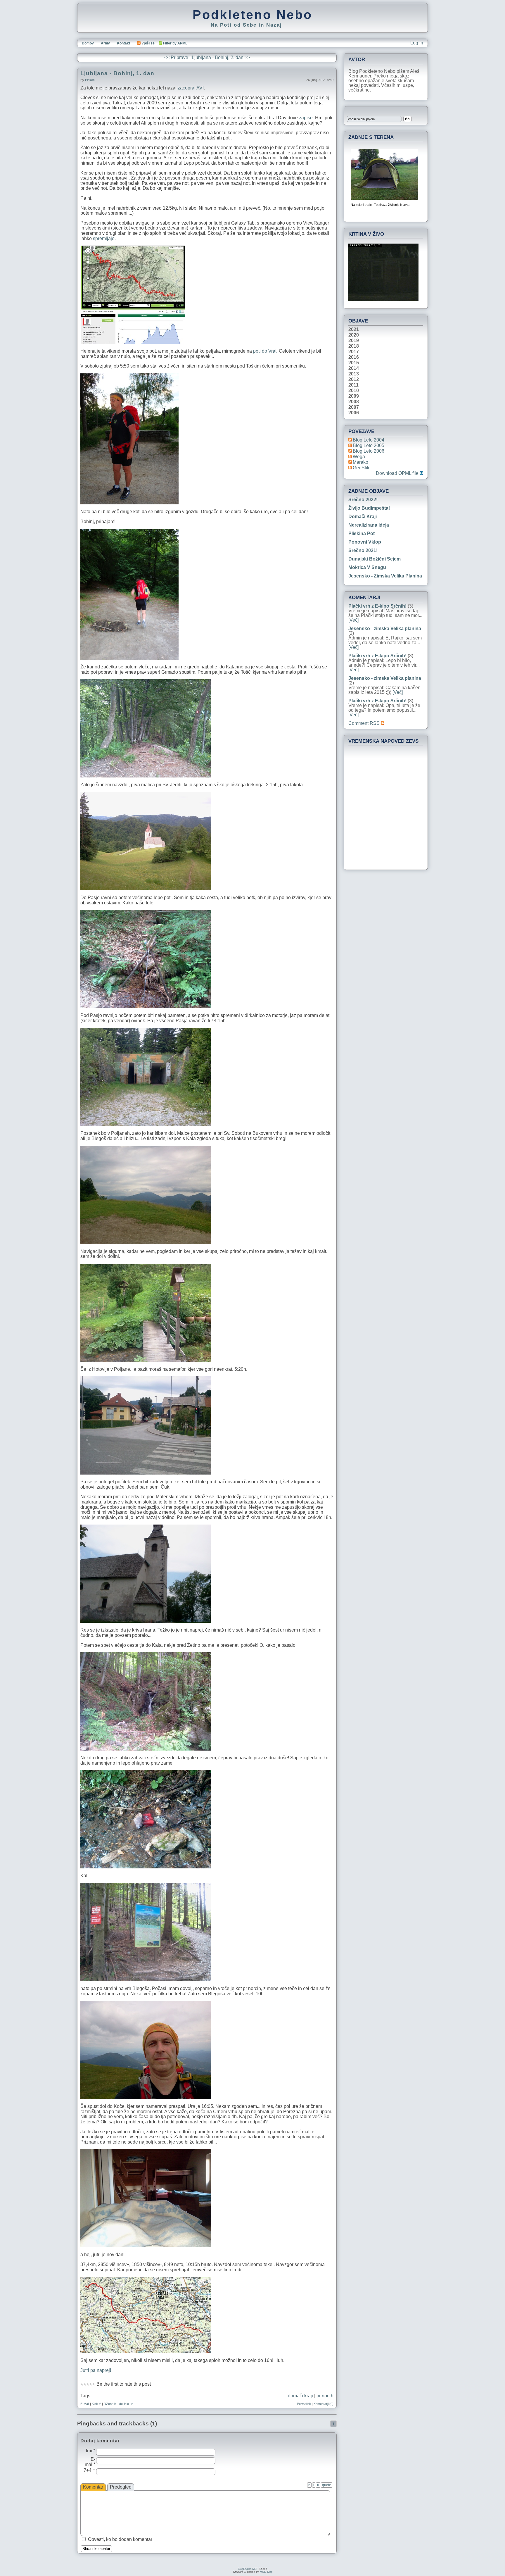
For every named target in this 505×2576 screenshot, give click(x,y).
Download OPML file (398, 473)
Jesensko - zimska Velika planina (385, 576)
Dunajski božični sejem (375, 559)
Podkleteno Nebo (252, 15)
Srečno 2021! (363, 550)
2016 (354, 357)
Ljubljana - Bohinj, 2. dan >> (221, 57)
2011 (353, 385)
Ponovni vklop (365, 542)
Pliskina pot (362, 533)
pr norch (325, 2396)
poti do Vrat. (265, 351)
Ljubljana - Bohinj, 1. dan (117, 73)
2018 (354, 346)
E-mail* (90, 2462)
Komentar (93, 2487)
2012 (354, 380)
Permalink (304, 2404)
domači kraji (300, 2396)
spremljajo (104, 238)
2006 (354, 413)
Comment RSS (365, 723)
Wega (359, 457)
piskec (90, 80)
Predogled (121, 2487)
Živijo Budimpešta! (369, 508)
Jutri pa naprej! (96, 2370)
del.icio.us (126, 2404)
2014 (354, 368)
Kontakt (123, 43)
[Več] (353, 620)
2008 (354, 402)
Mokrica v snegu (367, 567)
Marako (360, 462)
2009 (354, 396)
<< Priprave (176, 57)
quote (327, 2485)
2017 (354, 352)
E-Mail (85, 2404)
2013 (354, 374)
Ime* (91, 2451)
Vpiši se (148, 43)
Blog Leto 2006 (369, 451)
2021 (354, 330)
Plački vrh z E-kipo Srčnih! (377, 606)
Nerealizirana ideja (369, 525)
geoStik (361, 468)
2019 (354, 341)
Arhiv (105, 43)
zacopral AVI (191, 88)
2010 (354, 391)
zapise (306, 118)
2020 (354, 335)
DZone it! (110, 2404)
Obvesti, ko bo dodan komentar (120, 2539)
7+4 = (89, 2470)
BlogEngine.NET (248, 2569)
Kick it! (96, 2404)
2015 (354, 363)
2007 (354, 407)
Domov (88, 43)
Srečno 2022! (363, 500)
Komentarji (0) (324, 2404)
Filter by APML (175, 43)
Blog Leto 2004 (369, 440)
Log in (417, 43)
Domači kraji (363, 517)
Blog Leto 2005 (369, 445)
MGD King (266, 2572)
